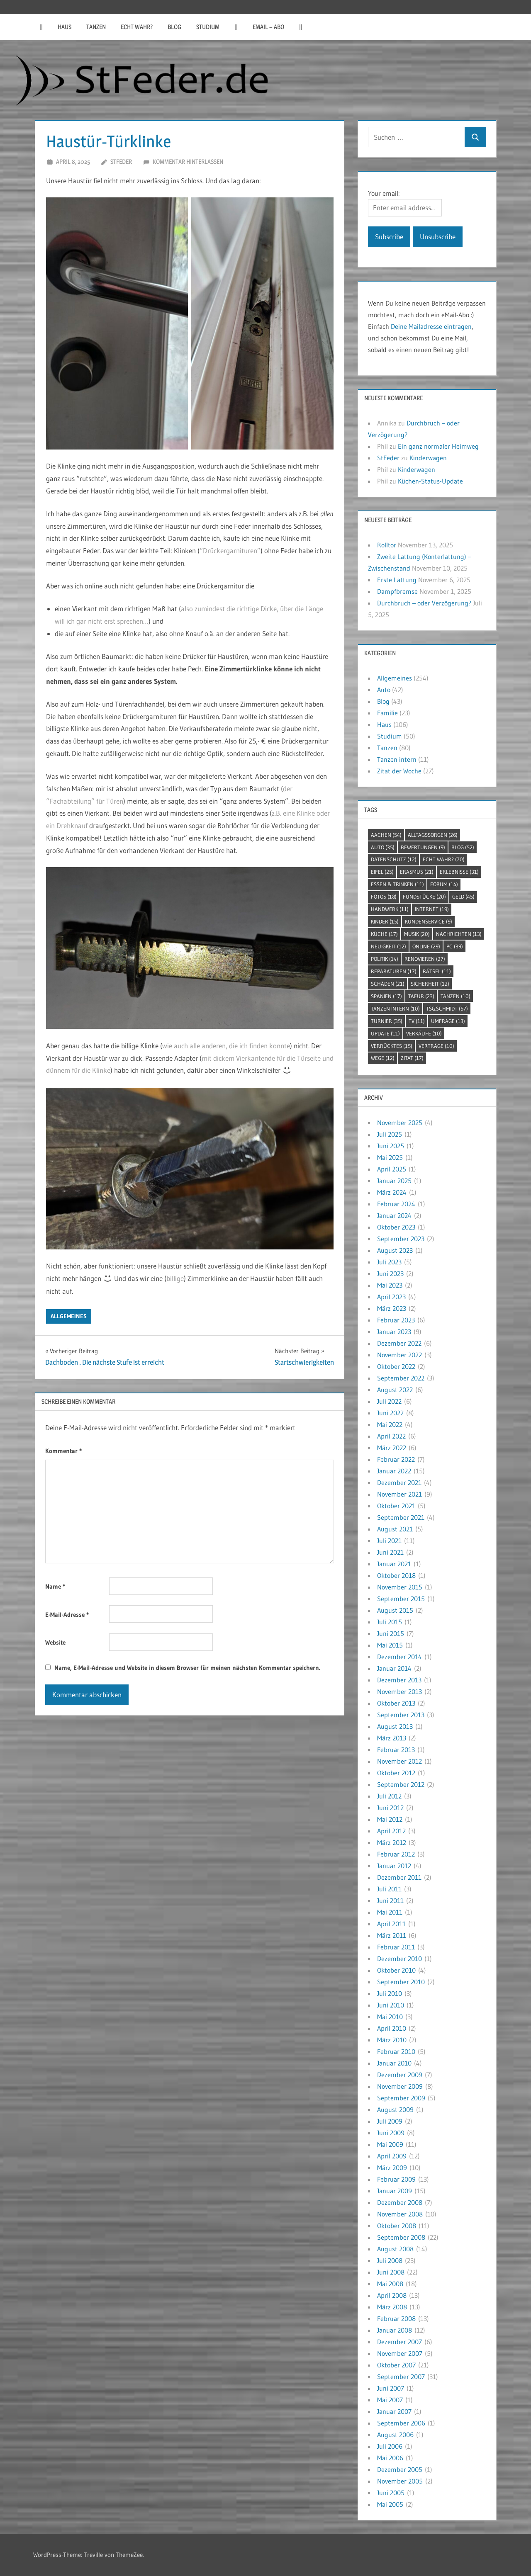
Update (385, 1033)
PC (455, 946)
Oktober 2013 (396, 1703)
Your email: (384, 193)
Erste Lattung (397, 580)
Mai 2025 (390, 1157)
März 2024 (392, 1192)
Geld (463, 897)
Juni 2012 (390, 1808)
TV (417, 1021)
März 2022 (392, 1448)
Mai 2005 (390, 2504)
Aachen (386, 835)
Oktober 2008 (397, 2226)
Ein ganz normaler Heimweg (438, 446)
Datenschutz (394, 859)
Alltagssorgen (433, 835)
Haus (65, 27)
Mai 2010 (390, 2017)
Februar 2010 (396, 2051)
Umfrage (448, 1021)
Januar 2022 (394, 1471)
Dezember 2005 (400, 2469)
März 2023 (392, 1308)
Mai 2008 (390, 2284)
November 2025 (400, 1123)
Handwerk (390, 909)
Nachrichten (459, 934)
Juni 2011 (390, 1900)
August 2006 (395, 2435)
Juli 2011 (389, 1889)
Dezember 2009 (400, 2075)
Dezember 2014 (399, 1657)
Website (55, 1642)
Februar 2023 (396, 1320)
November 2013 (399, 1691)
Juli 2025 (390, 1134)
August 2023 (395, 1250)
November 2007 (400, 2353)
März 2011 (392, 1935)
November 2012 (399, 1761)
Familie (387, 713)
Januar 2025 (394, 1181)
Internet (432, 909)
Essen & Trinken (397, 884)
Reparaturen (394, 971)
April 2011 (391, 1924)
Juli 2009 (390, 2121)
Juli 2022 (389, 1401)
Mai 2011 (390, 1912)
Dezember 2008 (400, 2202)
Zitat (412, 1058)
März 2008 (392, 2307)
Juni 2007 (391, 2388)
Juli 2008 (390, 2260)
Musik (417, 934)
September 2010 (401, 1982)
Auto (384, 690)
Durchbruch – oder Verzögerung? (424, 603)
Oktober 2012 (396, 1773)
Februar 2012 (396, 1854)
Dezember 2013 (399, 1680)
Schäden (388, 984)
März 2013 (392, 1738)
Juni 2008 (391, 2272)
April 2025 (392, 1169)
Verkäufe (424, 1033)
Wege (383, 1058)
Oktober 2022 (396, 1366)
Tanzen (96, 27)
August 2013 (395, 1726)
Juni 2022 (390, 1413)
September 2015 (401, 1599)
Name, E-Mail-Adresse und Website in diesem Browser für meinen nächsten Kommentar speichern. (187, 1668)
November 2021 (399, 1494)
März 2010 (392, 2040)
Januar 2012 (394, 1866)
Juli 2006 (390, 2446)
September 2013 (401, 1715)
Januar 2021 (394, 1564)
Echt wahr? (137, 27)
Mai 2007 (390, 2400)
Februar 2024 (396, 1204)
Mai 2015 (390, 1645)
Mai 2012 (390, 1819)
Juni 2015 (391, 1633)
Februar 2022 (396, 1459)
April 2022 (391, 1436)
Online (426, 946)
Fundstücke (424, 897)
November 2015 (400, 1587)
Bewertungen (423, 847)
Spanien (386, 996)
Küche (384, 934)
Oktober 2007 (396, 2365)
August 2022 (395, 1390)
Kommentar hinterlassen (188, 162)
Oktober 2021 (396, 1506)
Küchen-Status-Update (430, 481)
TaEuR (421, 996)
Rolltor (387, 545)
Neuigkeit (389, 946)
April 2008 (392, 2295)
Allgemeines (69, 1316)
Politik (385, 959)
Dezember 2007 (399, 2342)
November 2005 (400, 2481)
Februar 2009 (396, 2179)
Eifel (382, 872)
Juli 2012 (389, 1796)
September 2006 (401, 2423)
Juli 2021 (389, 1541)
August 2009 (395, 2109)
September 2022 (401, 1378)
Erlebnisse (459, 872)
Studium (208, 27)
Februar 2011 (396, 1947)
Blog (174, 27)
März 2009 (392, 2168)
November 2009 (400, 2086)
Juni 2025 (391, 1146)
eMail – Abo (268, 27)
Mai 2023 (390, 1285)
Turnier (387, 1021)
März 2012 (392, 1842)
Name (55, 1586)
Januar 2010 (394, 2063)
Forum (444, 884)
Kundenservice (429, 921)
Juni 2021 (390, 1552)
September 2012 (401, 1784)
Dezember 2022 (399, 1343)
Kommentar (63, 1451)
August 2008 (395, 2249)
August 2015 (395, 1610)
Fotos (384, 897)
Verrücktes (392, 1046)
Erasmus (417, 872)
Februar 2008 (396, 2318)
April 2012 (391, 1831)
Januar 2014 (394, 1668)
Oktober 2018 (396, 1575)
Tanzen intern (397, 759)
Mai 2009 (390, 2144)
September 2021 (401, 1517)
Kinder (385, 921)
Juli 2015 (390, 1622)
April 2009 (392, 2156)
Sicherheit (430, 984)
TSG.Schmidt (447, 1009)
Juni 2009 (391, 2133)
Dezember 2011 (399, 1877)
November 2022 (399, 1355)
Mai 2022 (390, 1424)
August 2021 (395, 1529)
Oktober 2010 (396, 1970)
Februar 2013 (396, 1750)
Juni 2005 (391, 2493)
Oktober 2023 (396, 1227)
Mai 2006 (390, 2458)
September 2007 (401, 2377)
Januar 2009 (395, 2191)
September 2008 (401, 2237)
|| (41, 27)
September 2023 (401, 1239)
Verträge (436, 1046)
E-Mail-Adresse (67, 1615)
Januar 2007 (394, 2411)
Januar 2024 (394, 1215)
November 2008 (400, 2214)
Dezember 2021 (399, 1482)
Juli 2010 (390, 1993)
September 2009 (401, 2098)
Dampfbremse (397, 591)
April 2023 (391, 1297)
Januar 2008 (395, 2330)
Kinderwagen (428, 458)
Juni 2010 (391, 2005)
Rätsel (437, 971)
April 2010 (392, 2028)
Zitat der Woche (399, 771)
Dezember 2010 (399, 1959)
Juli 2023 (389, 1262)
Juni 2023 (390, 1273)
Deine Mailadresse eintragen (431, 326)
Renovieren (425, 959)
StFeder (121, 162)
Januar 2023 (394, 1332)
